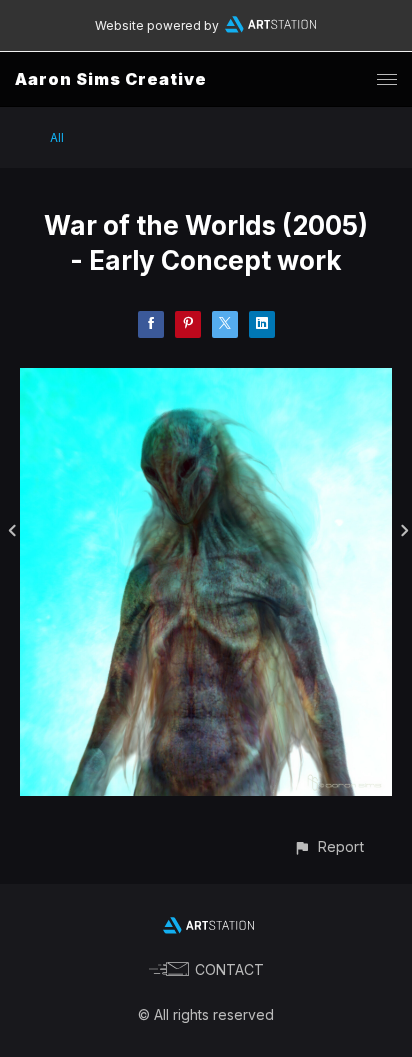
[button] (328, 846)
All (57, 137)
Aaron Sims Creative (111, 79)
